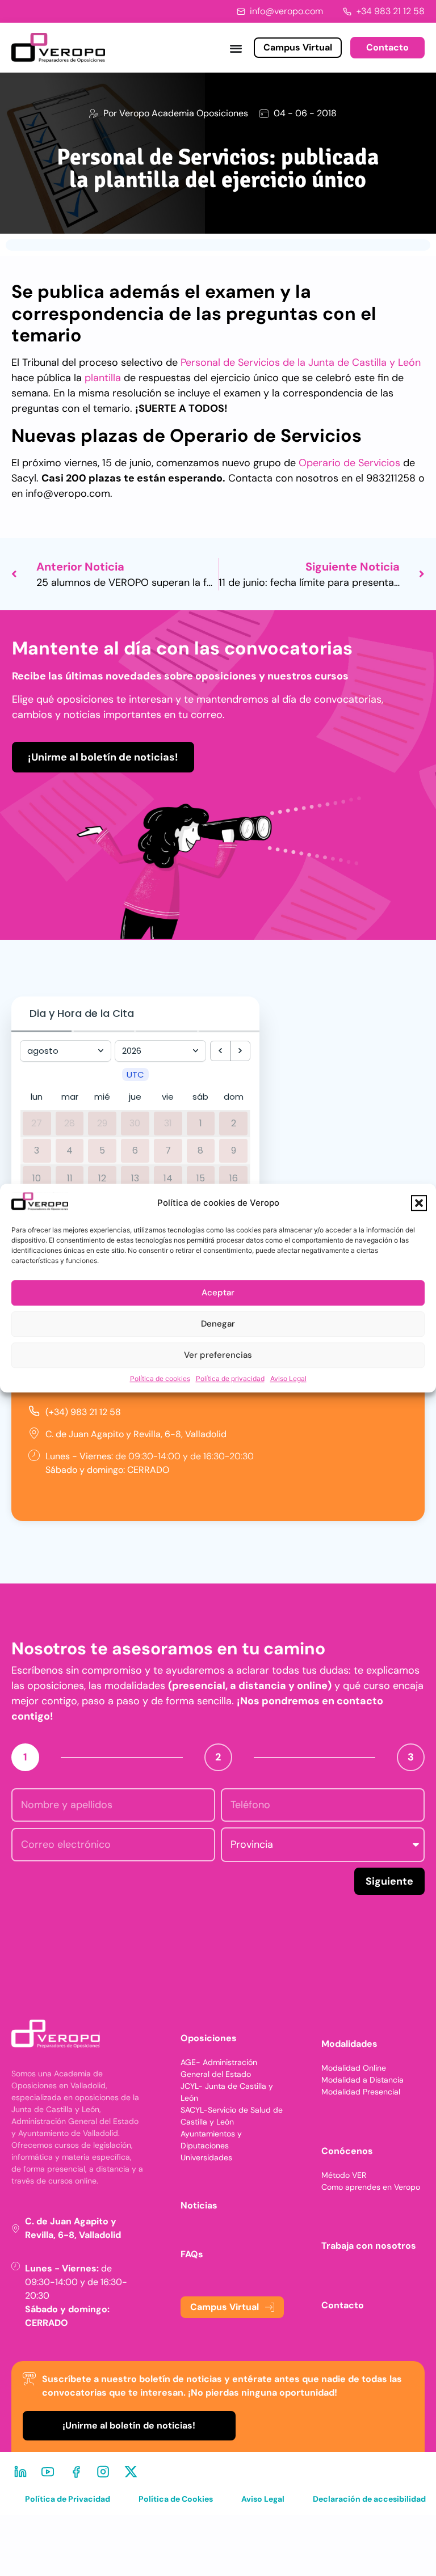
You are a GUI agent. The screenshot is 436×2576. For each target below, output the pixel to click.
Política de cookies (160, 1378)
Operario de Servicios (349, 463)
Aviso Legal (288, 1378)
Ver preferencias (218, 1355)
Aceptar (218, 1293)
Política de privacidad (230, 1378)
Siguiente (389, 1881)
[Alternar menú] (236, 48)
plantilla (103, 378)
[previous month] (220, 1051)
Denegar (218, 1324)
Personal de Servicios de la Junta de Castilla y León (301, 362)
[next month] (240, 1051)
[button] (419, 1203)
